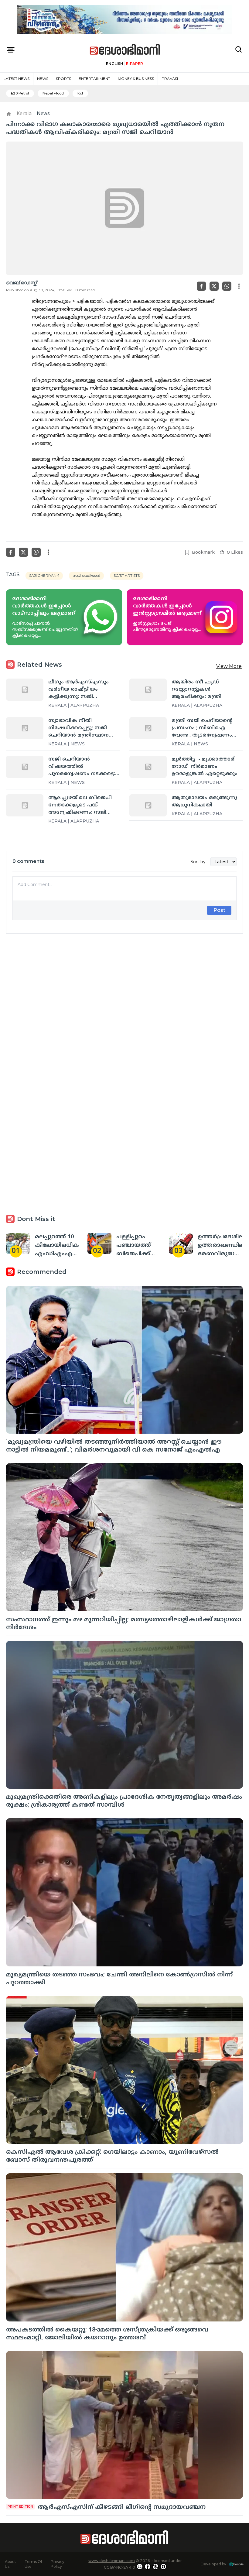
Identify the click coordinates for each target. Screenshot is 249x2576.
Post (219, 910)
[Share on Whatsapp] (227, 286)
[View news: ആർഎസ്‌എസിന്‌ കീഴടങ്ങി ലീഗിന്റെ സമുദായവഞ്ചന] (124, 2425)
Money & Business (136, 79)
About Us (10, 2564)
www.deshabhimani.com (112, 2561)
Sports (63, 79)
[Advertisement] (124, 1009)
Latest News (17, 79)
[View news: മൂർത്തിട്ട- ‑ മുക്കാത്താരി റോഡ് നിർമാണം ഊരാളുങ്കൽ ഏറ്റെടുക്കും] (148, 767)
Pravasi (170, 79)
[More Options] (239, 286)
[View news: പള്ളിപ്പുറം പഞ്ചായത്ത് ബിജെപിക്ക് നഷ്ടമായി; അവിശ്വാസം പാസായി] (99, 1243)
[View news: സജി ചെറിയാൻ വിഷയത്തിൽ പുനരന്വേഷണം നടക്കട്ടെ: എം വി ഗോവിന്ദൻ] (25, 767)
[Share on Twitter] (214, 286)
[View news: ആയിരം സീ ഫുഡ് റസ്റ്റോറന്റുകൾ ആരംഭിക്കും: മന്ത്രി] (148, 690)
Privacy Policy (58, 2564)
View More (229, 666)
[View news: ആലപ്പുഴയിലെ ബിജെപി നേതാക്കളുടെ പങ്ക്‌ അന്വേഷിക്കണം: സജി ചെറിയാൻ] (25, 805)
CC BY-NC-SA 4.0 (119, 2567)
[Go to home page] (125, 50)
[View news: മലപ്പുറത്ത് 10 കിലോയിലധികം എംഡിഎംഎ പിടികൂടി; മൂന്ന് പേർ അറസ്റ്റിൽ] (18, 1243)
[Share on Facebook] (201, 286)
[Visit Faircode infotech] (236, 2564)
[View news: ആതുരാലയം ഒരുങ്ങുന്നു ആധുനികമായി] (148, 805)
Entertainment (94, 79)
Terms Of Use (33, 2564)
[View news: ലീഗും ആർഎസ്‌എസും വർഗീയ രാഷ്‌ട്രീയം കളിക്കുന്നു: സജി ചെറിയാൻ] (25, 690)
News (43, 79)
